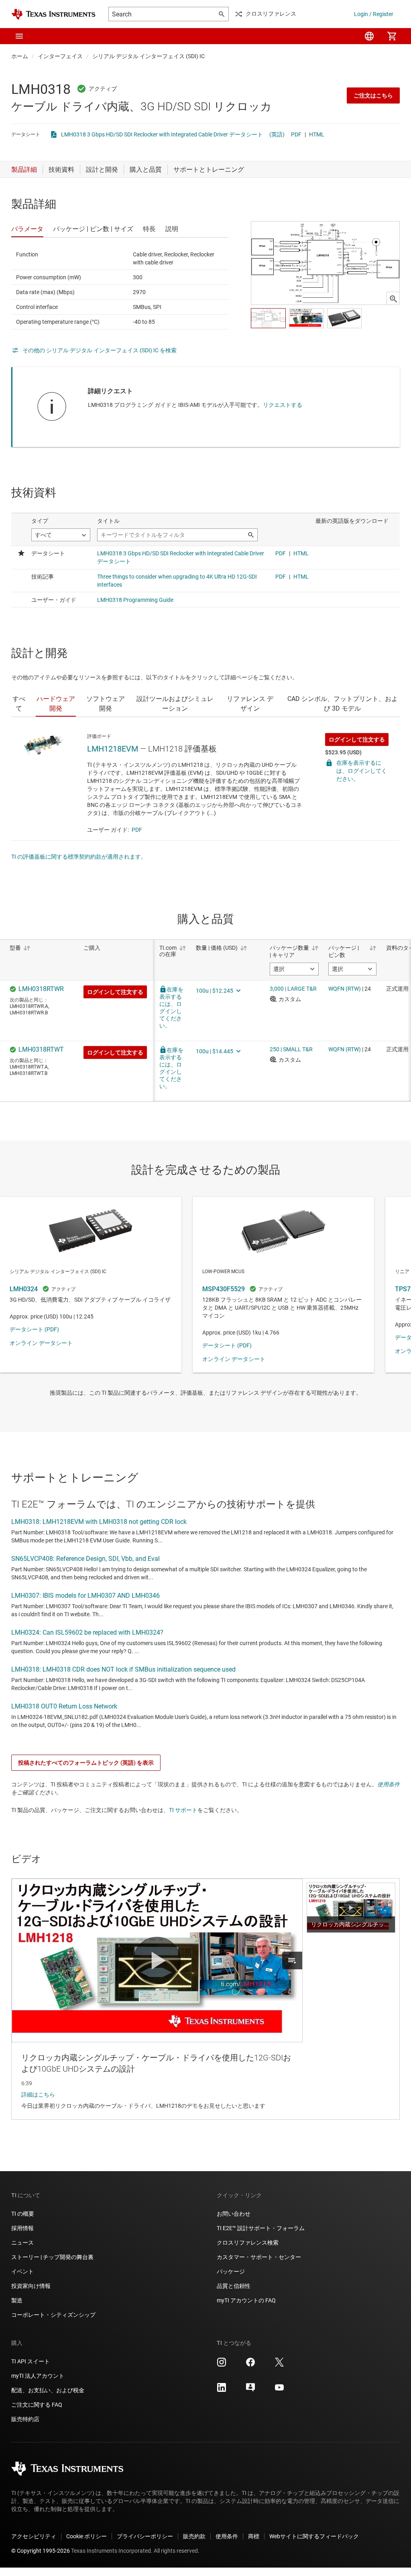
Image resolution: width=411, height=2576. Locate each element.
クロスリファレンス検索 (248, 2243)
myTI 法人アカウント (38, 2376)
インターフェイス (60, 56)
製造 (17, 2300)
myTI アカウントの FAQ (246, 2300)
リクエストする (283, 405)
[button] (19, 36)
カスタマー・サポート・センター (259, 2257)
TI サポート (183, 1810)
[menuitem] (369, 36)
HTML (317, 134)
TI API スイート (31, 2361)
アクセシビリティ (34, 2536)
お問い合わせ (234, 2214)
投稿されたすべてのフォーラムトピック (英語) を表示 (86, 1763)
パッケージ (231, 2271)
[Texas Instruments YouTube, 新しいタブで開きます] (279, 2390)
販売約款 (194, 2536)
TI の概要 (23, 2214)
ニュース (22, 2243)
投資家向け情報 (31, 2286)
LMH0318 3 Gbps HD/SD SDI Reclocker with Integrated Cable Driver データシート (162, 134)
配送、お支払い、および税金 (48, 2390)
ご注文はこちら (373, 95)
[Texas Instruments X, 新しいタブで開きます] (279, 2365)
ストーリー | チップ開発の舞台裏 (52, 2257)
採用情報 (22, 2228)
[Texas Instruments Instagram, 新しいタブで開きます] (222, 2365)
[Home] (53, 14)
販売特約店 (25, 2419)
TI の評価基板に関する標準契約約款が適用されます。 (79, 857)
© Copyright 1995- (41, 2551)
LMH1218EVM (113, 749)
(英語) (277, 134)
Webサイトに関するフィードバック (314, 2536)
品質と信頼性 (234, 2286)
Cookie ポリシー (86, 2536)
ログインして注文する (357, 739)
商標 (254, 2536)
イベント (22, 2271)
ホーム (20, 56)
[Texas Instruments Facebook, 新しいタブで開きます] (250, 2365)
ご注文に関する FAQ (37, 2405)
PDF (296, 134)
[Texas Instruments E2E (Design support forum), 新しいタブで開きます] (250, 2390)
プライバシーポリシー (145, 2536)
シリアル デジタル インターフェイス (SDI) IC (149, 56)
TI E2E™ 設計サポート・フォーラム (261, 2228)
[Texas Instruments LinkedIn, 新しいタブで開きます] (222, 2390)
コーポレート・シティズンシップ (53, 2315)
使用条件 (389, 1784)
